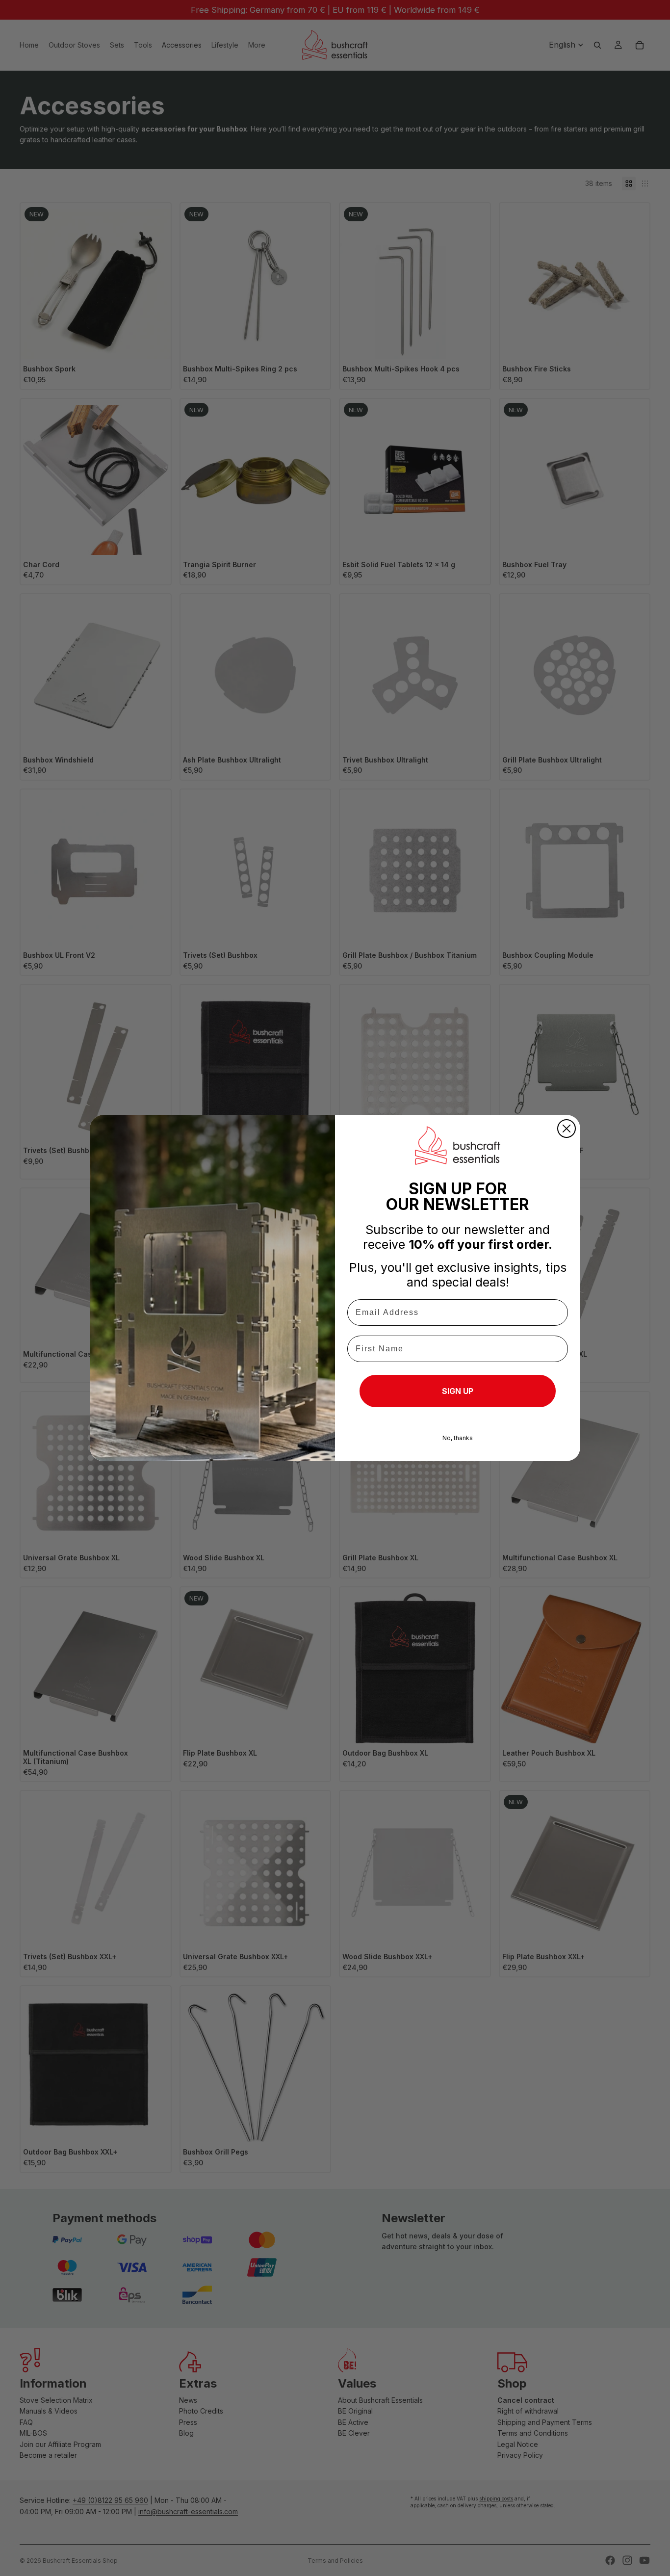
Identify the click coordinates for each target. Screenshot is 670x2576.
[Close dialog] (567, 1129)
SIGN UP (458, 1391)
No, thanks (458, 1438)
